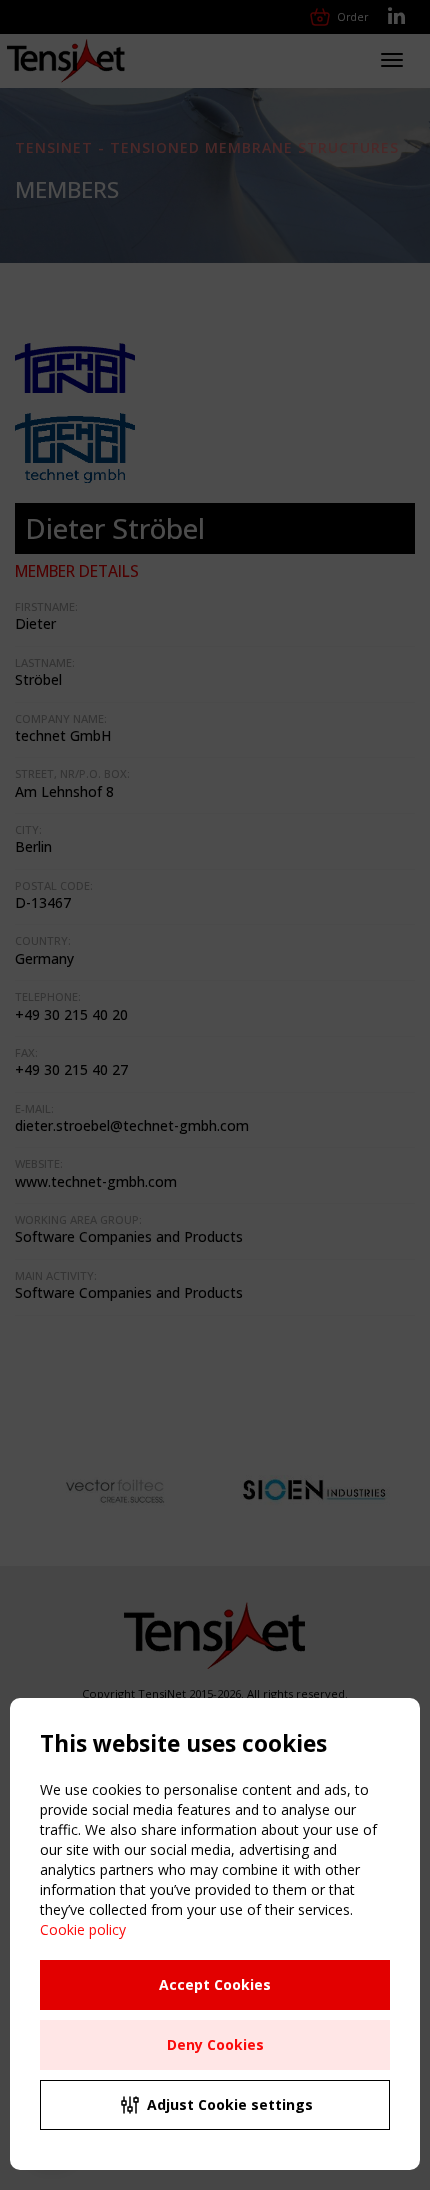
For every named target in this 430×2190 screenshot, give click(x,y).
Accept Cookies (215, 1984)
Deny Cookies (215, 2044)
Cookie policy (83, 1929)
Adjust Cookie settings (230, 2104)
